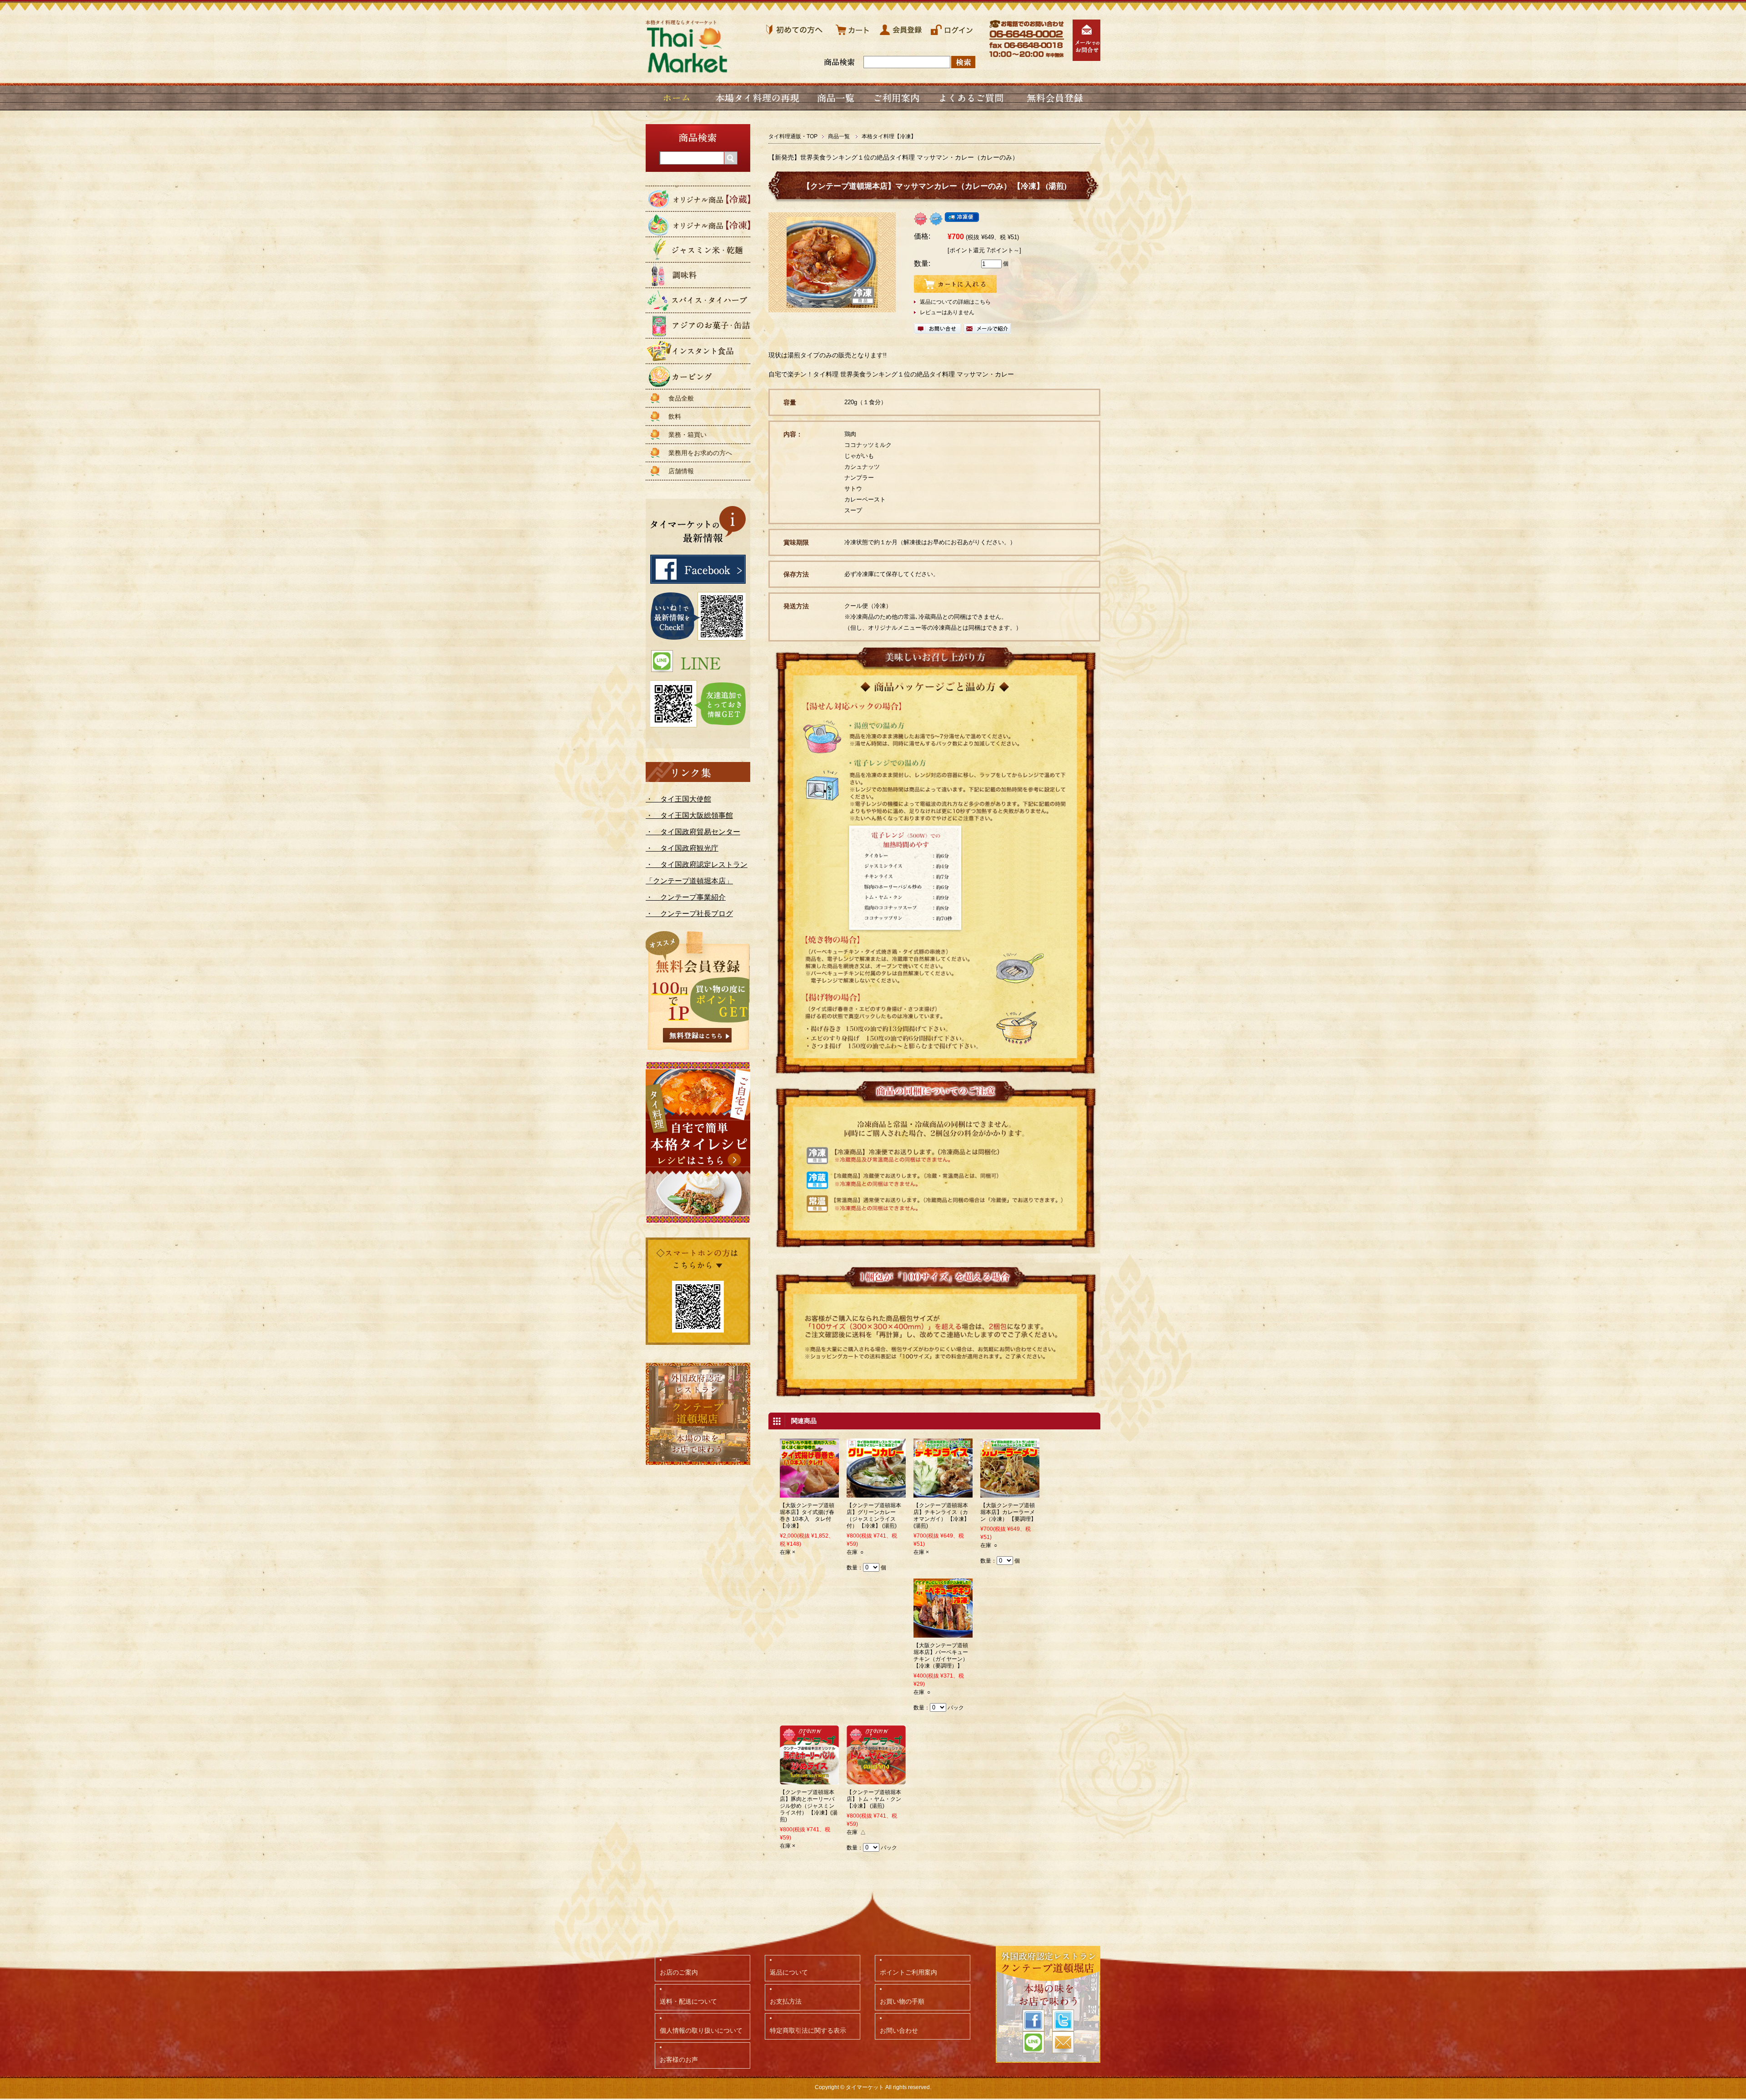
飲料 (675, 416)
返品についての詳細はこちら (955, 302)
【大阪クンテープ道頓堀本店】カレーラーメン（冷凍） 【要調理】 (1008, 1512)
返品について (789, 1972)
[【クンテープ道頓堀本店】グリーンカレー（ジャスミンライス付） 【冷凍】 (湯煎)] (876, 1494)
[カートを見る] (853, 36)
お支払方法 (786, 2001)
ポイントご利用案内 (908, 1972)
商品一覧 (839, 136)
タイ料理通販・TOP (793, 136)
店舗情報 (681, 471)
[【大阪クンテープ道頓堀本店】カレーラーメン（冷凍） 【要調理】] (1010, 1494)
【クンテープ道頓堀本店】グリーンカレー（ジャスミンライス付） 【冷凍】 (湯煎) (874, 1516)
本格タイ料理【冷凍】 (889, 136)
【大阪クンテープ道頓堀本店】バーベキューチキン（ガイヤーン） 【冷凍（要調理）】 (941, 1656)
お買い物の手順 (902, 2001)
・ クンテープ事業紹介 (686, 897)
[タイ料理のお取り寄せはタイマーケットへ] (687, 69)
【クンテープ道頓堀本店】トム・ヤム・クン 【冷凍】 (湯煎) (874, 1799)
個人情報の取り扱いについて (701, 2030)
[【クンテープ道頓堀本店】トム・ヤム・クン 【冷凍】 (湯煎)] (876, 1780)
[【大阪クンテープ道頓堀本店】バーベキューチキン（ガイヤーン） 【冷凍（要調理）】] (943, 1634)
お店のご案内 (679, 1972)
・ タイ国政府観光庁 (682, 848)
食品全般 (681, 398)
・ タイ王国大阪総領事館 (689, 815)
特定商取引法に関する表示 (808, 2030)
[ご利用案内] (896, 98)
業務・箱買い (687, 435)
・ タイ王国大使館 (678, 799)
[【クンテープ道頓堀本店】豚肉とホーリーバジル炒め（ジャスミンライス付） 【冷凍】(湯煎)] (809, 1780)
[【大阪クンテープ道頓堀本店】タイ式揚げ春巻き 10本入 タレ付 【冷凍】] (809, 1494)
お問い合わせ (899, 2030)
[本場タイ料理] (758, 98)
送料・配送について (688, 2001)
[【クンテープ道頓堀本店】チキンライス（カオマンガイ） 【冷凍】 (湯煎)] (943, 1494)
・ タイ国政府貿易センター (693, 832)
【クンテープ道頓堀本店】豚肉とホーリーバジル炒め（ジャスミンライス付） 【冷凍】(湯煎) (809, 1806)
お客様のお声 (679, 2060)
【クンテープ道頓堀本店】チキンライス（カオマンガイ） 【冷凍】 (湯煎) (941, 1516)
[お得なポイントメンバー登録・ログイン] (952, 36)
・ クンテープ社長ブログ (689, 914)
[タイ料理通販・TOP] (677, 98)
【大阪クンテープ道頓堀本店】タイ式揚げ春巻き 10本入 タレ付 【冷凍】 (807, 1516)
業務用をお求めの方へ (700, 453)
